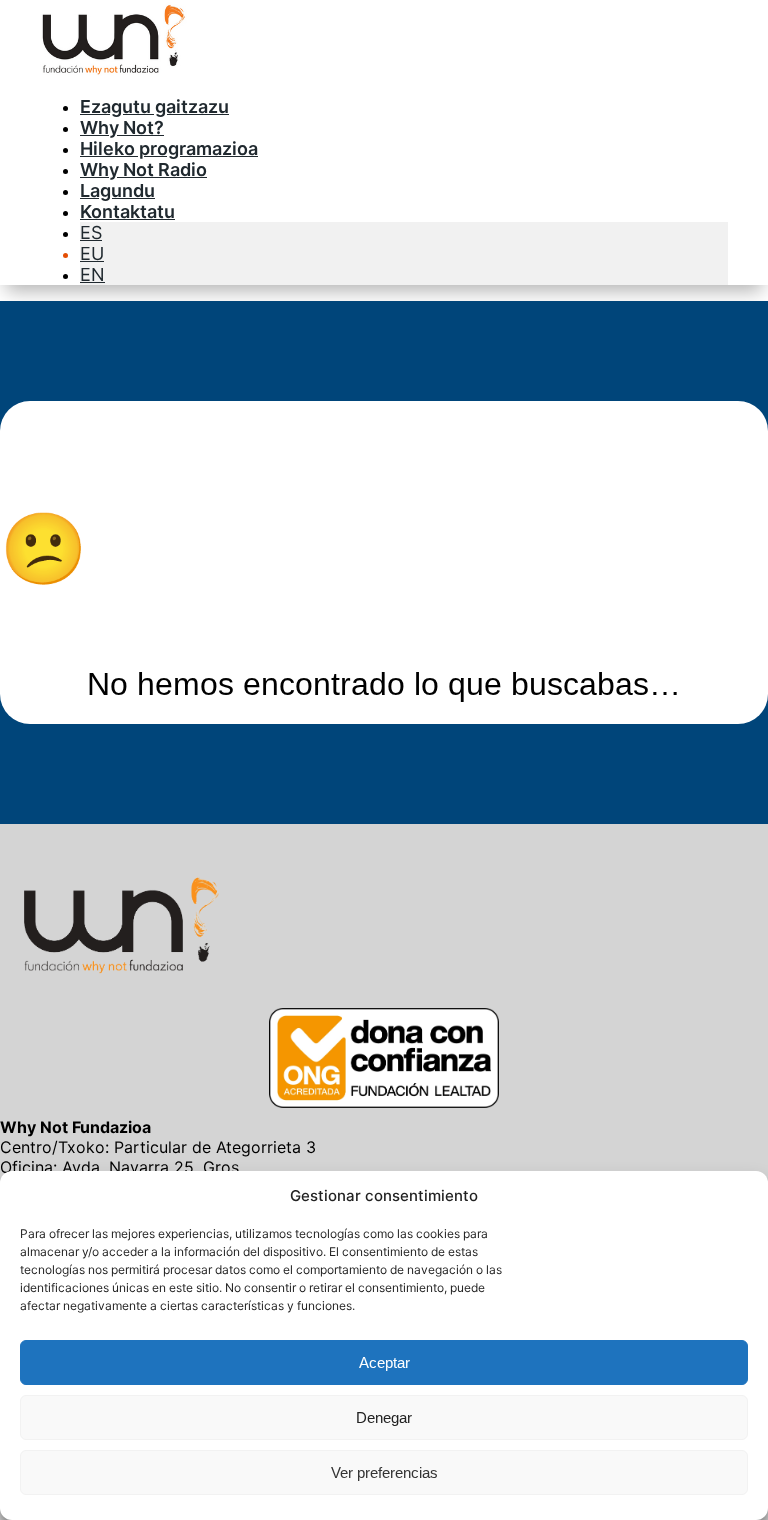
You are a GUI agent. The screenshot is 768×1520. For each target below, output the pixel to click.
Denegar (384, 1417)
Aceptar (384, 1362)
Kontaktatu (127, 211)
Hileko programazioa (169, 148)
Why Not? (122, 127)
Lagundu (117, 190)
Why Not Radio (143, 169)
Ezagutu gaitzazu (154, 106)
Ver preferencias (384, 1472)
